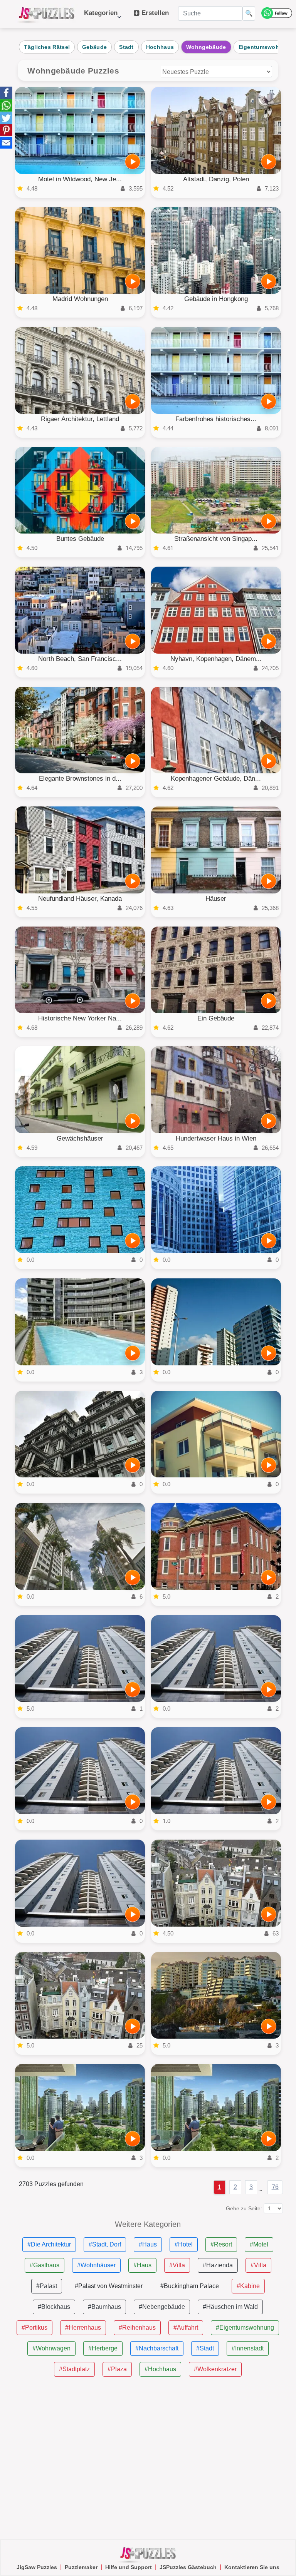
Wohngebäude (206, 47)
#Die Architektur (49, 2244)
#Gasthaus (45, 2265)
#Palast (47, 2286)
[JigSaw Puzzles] (47, 14)
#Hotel (184, 2244)
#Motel (259, 2244)
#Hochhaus (160, 2369)
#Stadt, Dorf (105, 2244)
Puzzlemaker (81, 2567)
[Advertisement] (148, 2458)
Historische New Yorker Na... (80, 1018)
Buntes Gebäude (80, 539)
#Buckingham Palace (190, 2286)
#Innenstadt (248, 2348)
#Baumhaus (104, 2307)
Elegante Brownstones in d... (80, 779)
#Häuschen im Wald (230, 2307)
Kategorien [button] (101, 17)
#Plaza (117, 2369)
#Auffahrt (186, 2328)
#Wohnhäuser (96, 2265)
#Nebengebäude (162, 2307)
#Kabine (248, 2286)
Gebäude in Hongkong (216, 299)
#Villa (177, 2265)
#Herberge (103, 2348)
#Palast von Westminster (109, 2286)
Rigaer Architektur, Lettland (80, 419)
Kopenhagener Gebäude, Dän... (216, 779)
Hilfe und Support (129, 2567)
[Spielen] (133, 162)
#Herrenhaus (83, 2328)
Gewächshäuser (80, 1138)
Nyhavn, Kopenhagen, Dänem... (216, 659)
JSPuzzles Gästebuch (188, 2567)
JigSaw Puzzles (37, 2567)
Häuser (216, 899)
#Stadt (205, 2348)
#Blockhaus (54, 2307)
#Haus (148, 2244)
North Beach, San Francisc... (80, 659)
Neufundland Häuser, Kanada (80, 899)
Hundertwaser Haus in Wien (216, 1138)
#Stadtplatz (74, 2369)
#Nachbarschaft (157, 2348)
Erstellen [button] (154, 13)
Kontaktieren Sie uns (252, 2567)
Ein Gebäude (216, 1018)
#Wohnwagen (51, 2348)
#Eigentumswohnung (245, 2328)
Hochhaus (160, 47)
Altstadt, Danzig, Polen (216, 179)
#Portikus (34, 2328)
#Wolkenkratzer (215, 2369)
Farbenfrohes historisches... (216, 419)
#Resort (221, 2244)
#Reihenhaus (137, 2328)
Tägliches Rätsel (47, 47)
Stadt (126, 47)
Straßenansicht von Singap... (216, 539)
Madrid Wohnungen (80, 299)
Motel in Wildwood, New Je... (80, 179)
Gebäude (94, 47)
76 (275, 2187)
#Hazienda (218, 2265)
